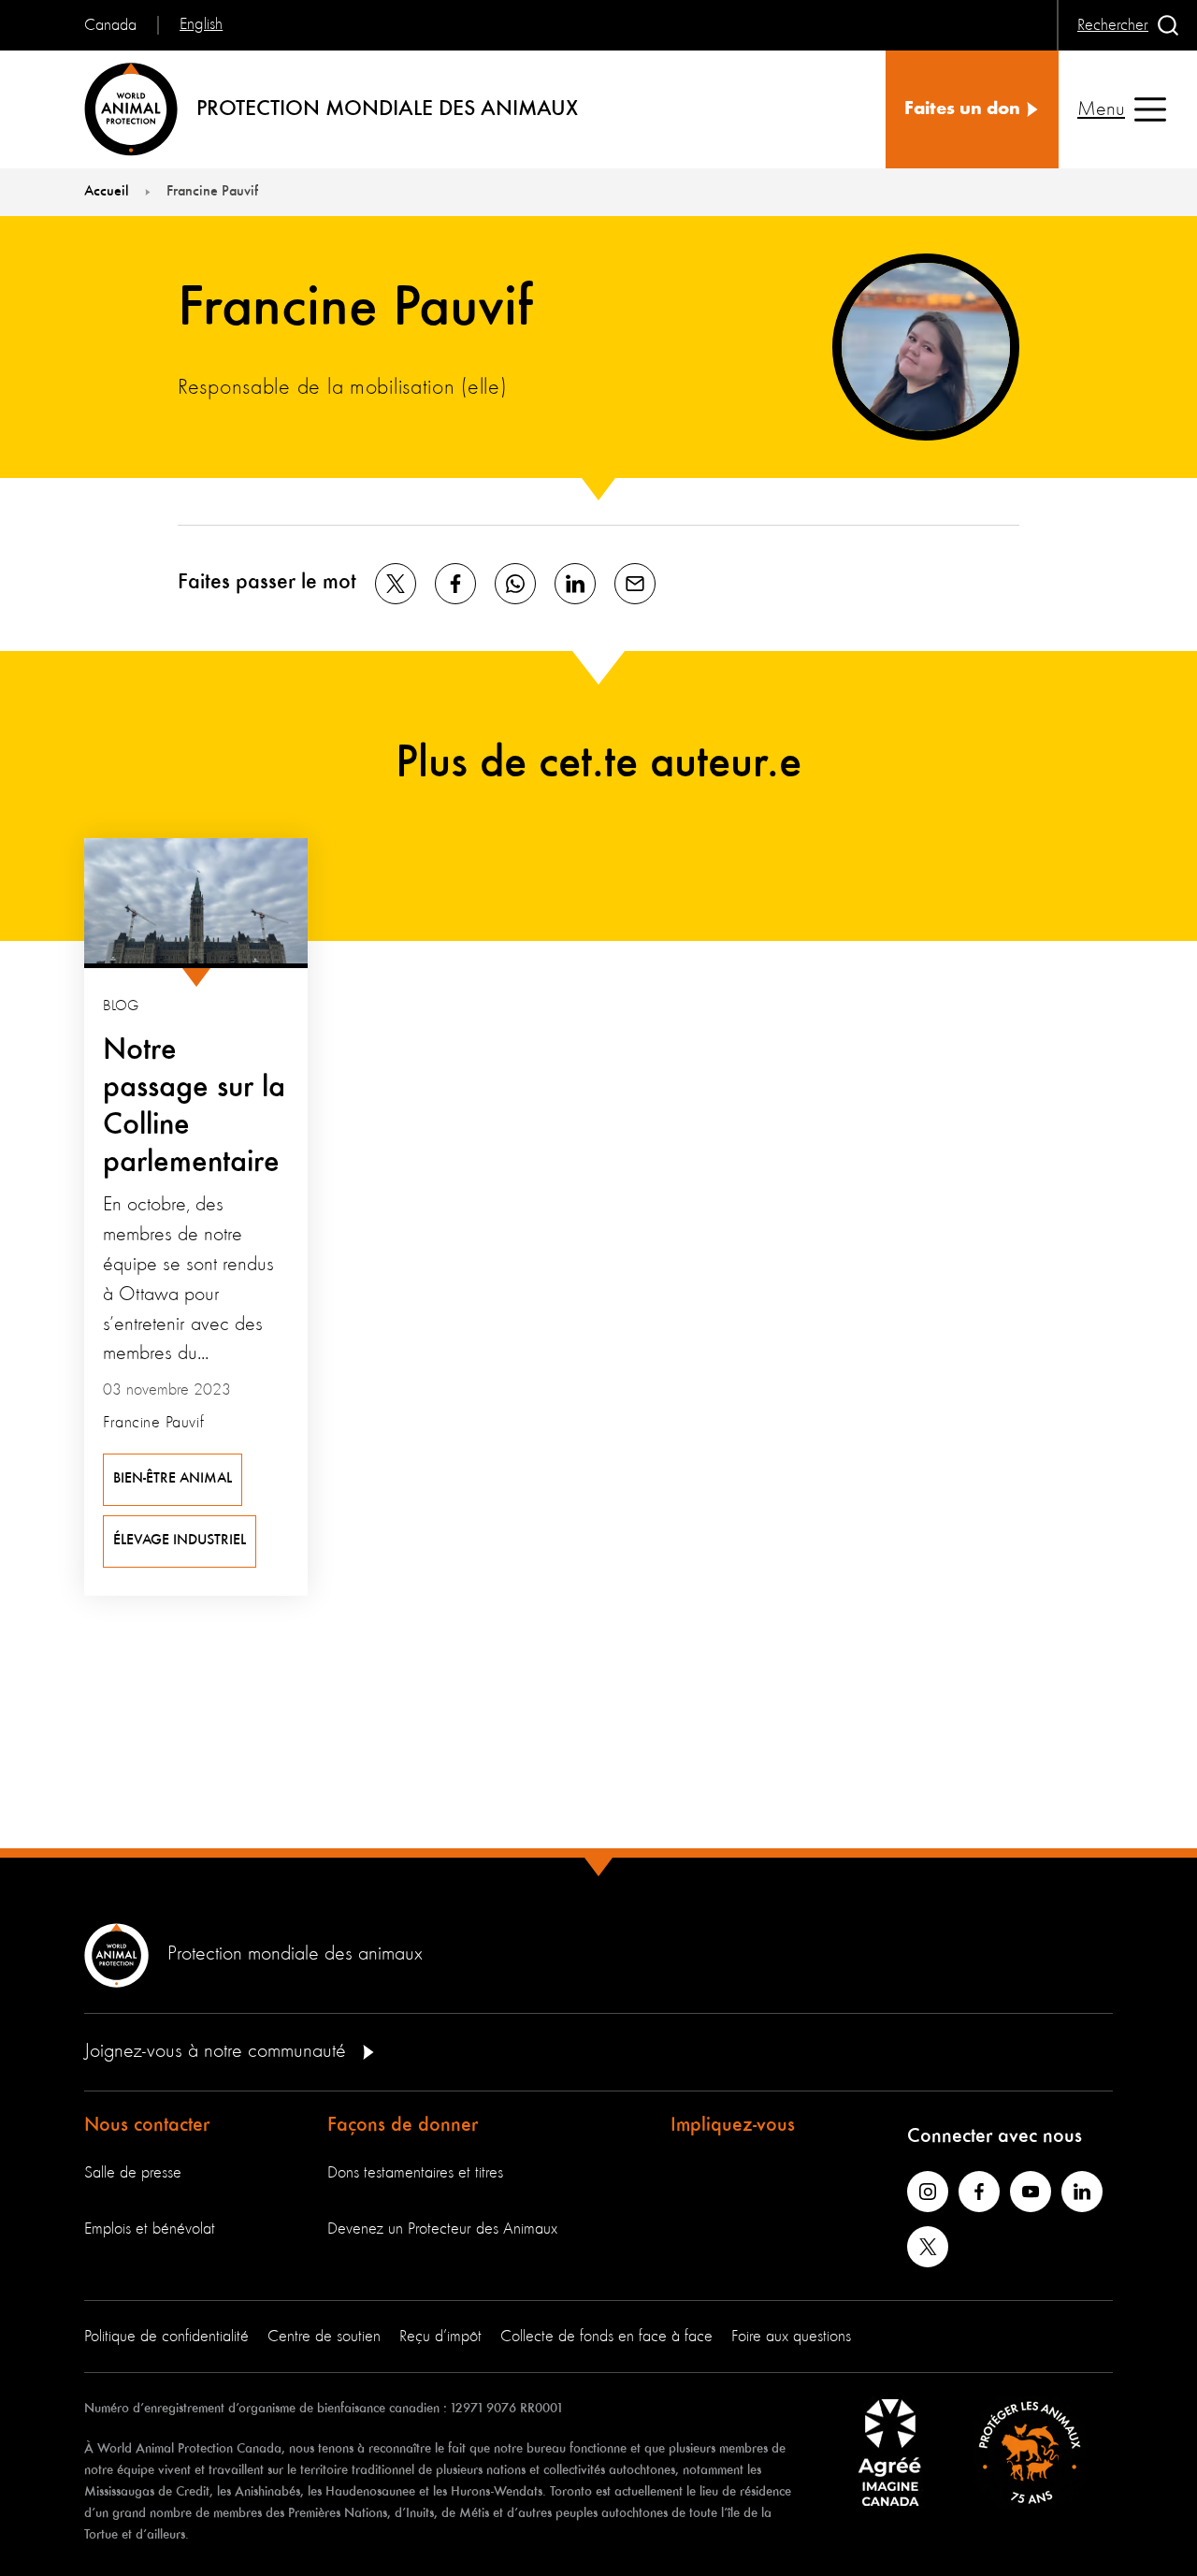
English (201, 24)
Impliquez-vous (733, 2125)
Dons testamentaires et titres (415, 2173)
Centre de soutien (324, 2337)
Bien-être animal (173, 1479)
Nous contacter (147, 2125)
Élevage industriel (180, 1541)
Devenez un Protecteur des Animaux (442, 2229)
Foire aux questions (791, 2337)
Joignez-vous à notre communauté (218, 2051)
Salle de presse (133, 2173)
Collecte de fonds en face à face (606, 2337)
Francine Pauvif (153, 1423)
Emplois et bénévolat (150, 2229)
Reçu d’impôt (440, 2337)
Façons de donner (403, 2125)
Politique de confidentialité (166, 2337)
